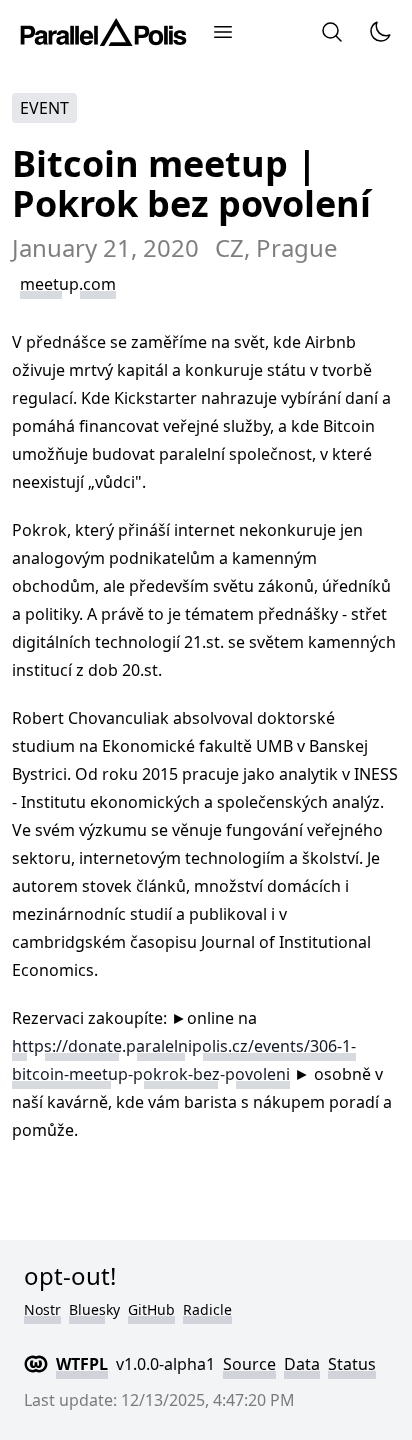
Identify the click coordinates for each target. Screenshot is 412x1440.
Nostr (42, 1309)
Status (352, 1364)
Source (249, 1364)
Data (302, 1364)
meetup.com (68, 284)
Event (44, 108)
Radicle (207, 1309)
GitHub (151, 1309)
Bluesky (94, 1309)
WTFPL (82, 1364)
